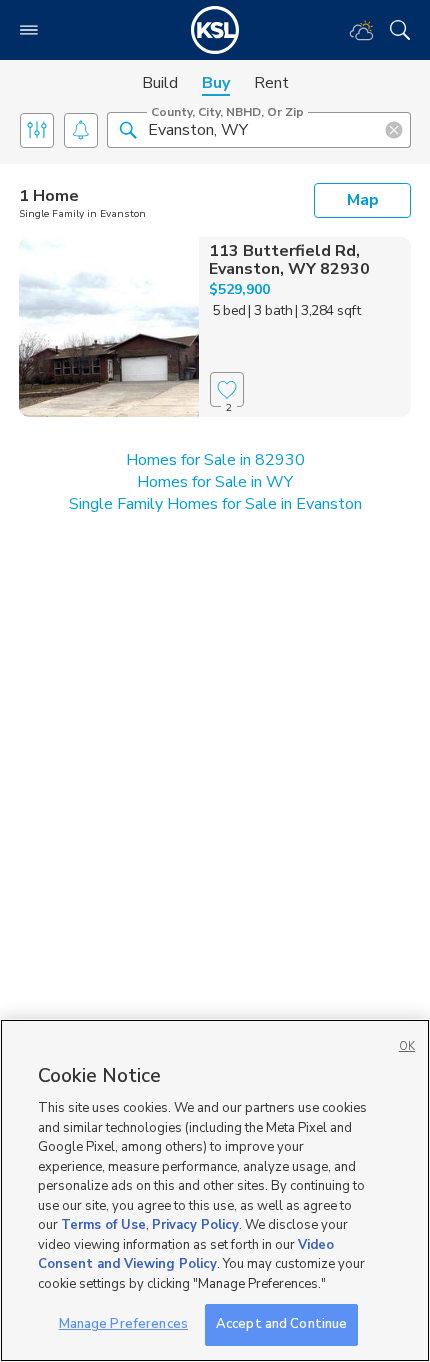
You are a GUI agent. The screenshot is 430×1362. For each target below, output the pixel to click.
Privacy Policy (195, 1225)
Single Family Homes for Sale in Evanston (215, 504)
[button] (128, 129)
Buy (216, 83)
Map (363, 200)
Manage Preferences (123, 1324)
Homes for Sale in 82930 (215, 460)
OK (407, 1046)
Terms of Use (103, 1225)
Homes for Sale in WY (215, 482)
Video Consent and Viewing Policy (186, 1255)
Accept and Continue (281, 1324)
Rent (271, 83)
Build (160, 83)
